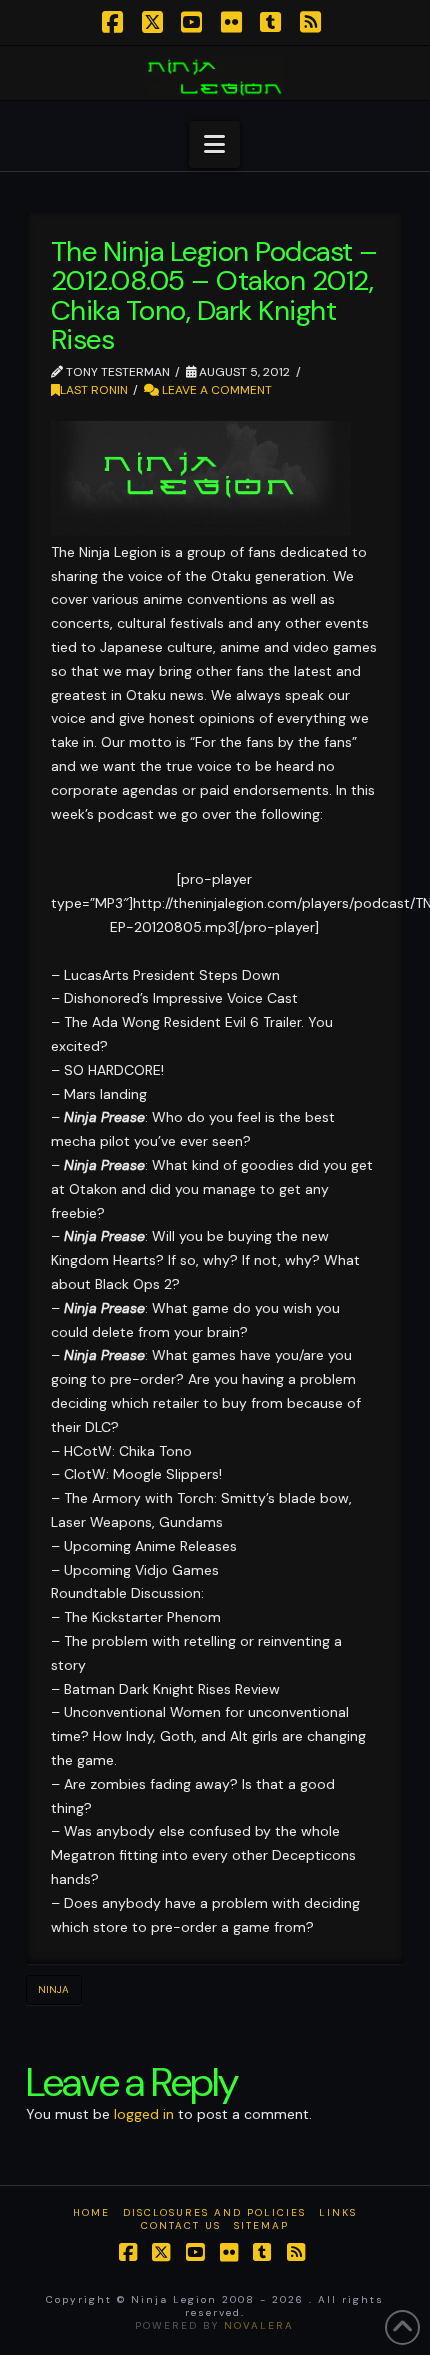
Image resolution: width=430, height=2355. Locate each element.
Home (91, 2212)
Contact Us (181, 2225)
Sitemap (261, 2225)
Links (338, 2212)
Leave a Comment (215, 390)
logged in (144, 2114)
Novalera (259, 2325)
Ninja (53, 1989)
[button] (214, 144)
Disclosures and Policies (214, 2212)
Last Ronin (94, 390)
